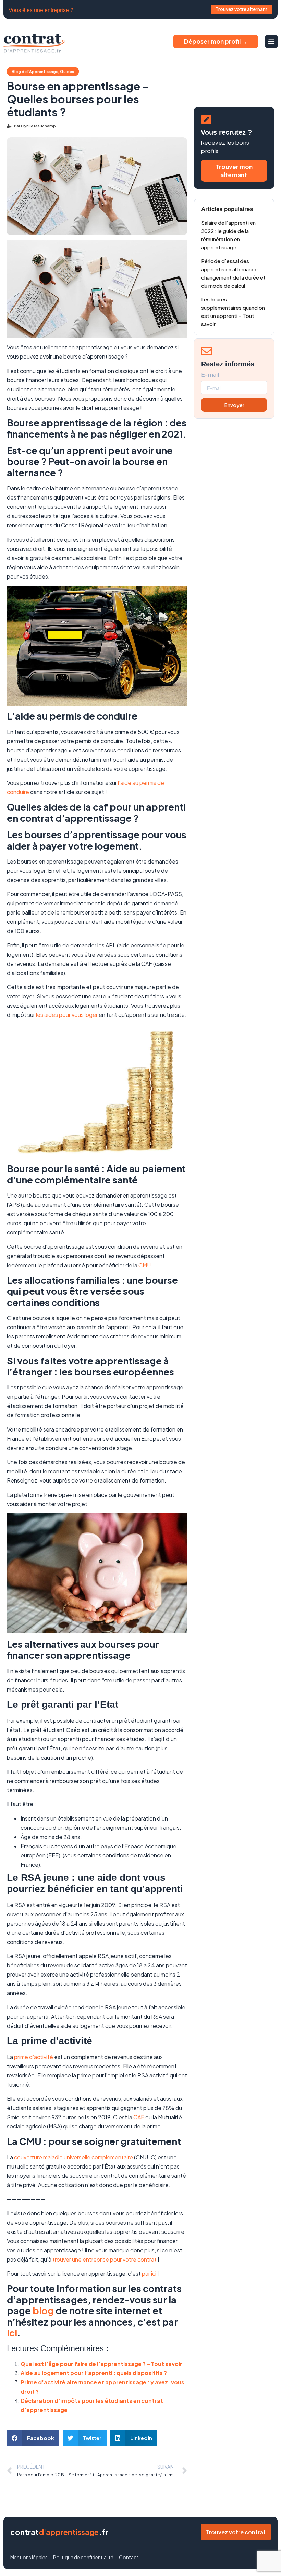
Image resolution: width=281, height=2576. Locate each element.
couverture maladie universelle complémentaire (74, 2157)
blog (43, 2310)
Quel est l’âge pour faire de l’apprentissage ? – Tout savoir (101, 2364)
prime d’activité (34, 2057)
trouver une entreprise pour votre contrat (105, 2259)
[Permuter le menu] (271, 41)
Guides (67, 71)
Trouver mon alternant (234, 171)
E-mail (210, 375)
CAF (139, 2117)
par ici (149, 2273)
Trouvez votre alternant (242, 9)
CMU (145, 1265)
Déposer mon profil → (216, 41)
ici (12, 2333)
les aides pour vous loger (67, 1015)
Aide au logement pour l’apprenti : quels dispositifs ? (94, 2373)
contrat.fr (59, 2532)
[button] (33, 2438)
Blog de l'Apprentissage (35, 71)
